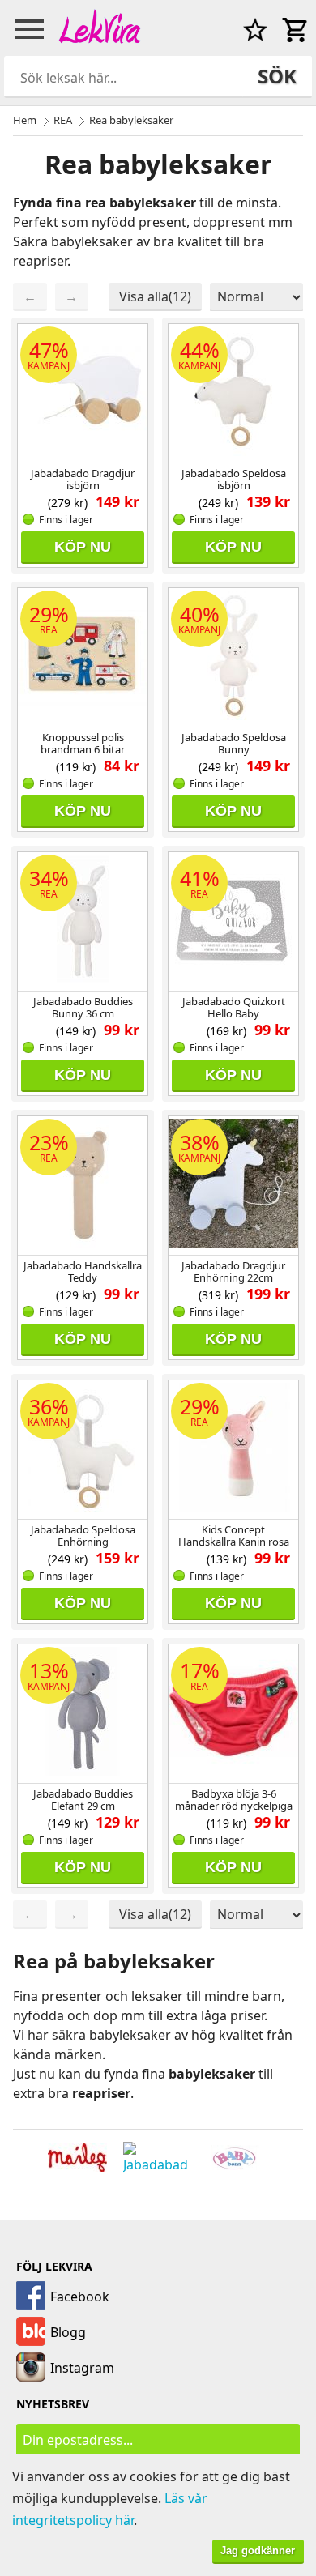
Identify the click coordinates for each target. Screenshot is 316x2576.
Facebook (80, 2297)
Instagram (82, 2368)
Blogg (68, 2332)
